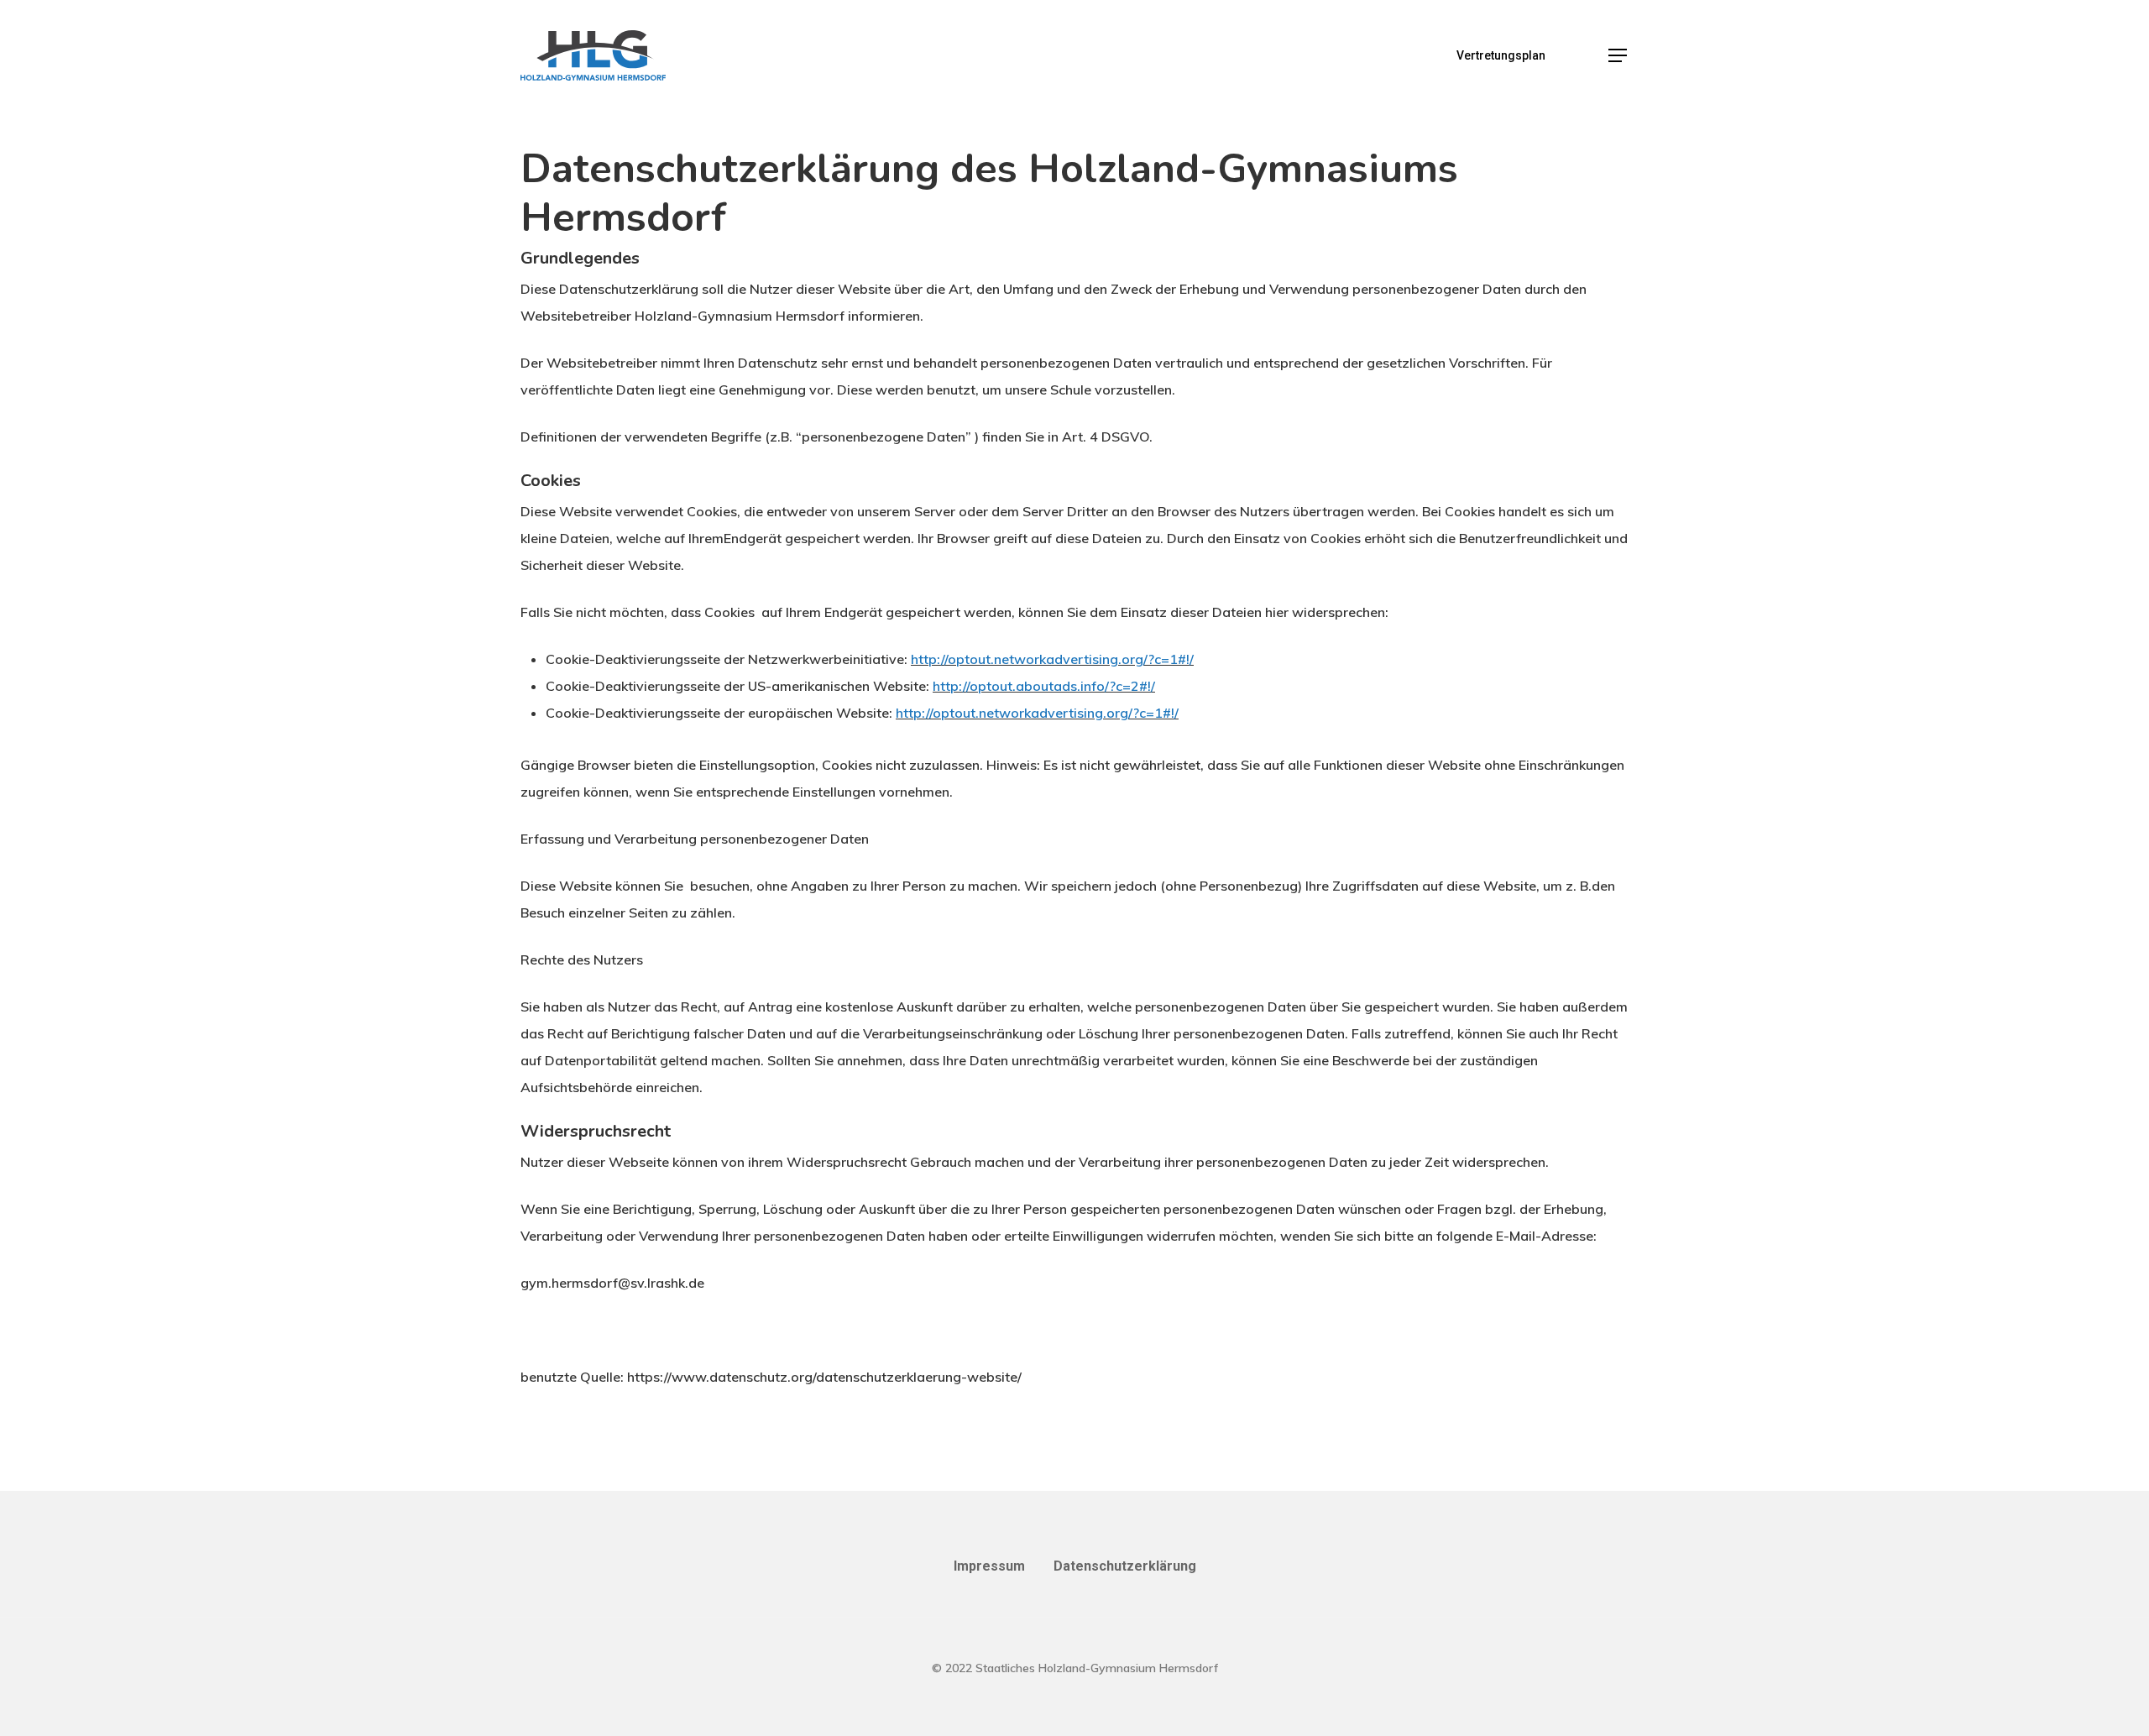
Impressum (989, 1566)
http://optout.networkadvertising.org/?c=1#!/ (1052, 659)
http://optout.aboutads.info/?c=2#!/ (1044, 686)
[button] (1618, 56)
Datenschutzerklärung (1125, 1566)
